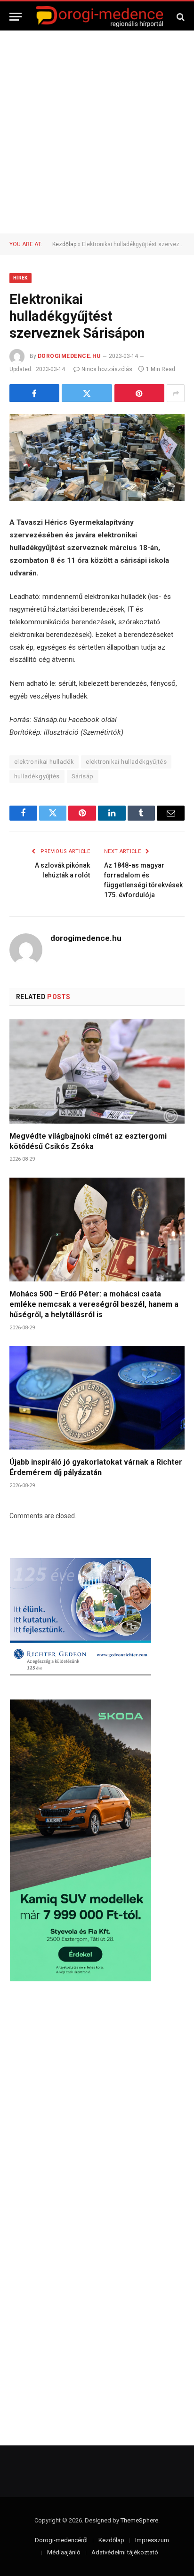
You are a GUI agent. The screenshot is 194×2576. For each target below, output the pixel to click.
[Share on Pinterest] (139, 393)
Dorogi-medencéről (61, 2540)
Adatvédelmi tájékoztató (125, 2552)
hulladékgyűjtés (37, 776)
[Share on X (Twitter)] (87, 393)
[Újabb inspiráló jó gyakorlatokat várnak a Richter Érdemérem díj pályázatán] (97, 1398)
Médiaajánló (64, 2552)
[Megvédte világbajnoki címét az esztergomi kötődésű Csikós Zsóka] (97, 1071)
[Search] (180, 17)
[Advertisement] (97, 132)
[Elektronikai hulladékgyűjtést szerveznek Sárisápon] (97, 458)
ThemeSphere (139, 2520)
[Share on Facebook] (34, 393)
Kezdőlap (64, 244)
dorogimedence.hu (69, 356)
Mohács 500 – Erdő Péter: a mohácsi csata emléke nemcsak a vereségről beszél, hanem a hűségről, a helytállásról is (94, 1304)
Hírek (20, 278)
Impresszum (152, 2540)
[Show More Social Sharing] (176, 393)
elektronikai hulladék (44, 762)
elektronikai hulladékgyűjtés (126, 762)
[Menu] (16, 17)
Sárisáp (83, 776)
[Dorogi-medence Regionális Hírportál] (99, 17)
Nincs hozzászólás (107, 369)
